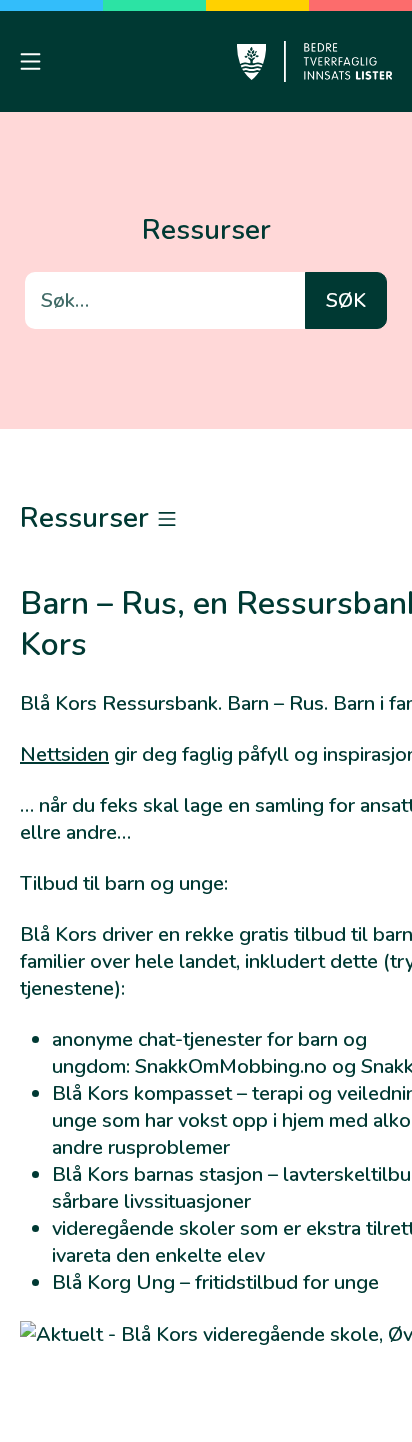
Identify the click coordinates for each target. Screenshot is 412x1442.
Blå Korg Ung (113, 1282)
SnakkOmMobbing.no (231, 1066)
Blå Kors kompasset (142, 1093)
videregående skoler (143, 1228)
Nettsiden (64, 754)
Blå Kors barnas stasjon (157, 1174)
